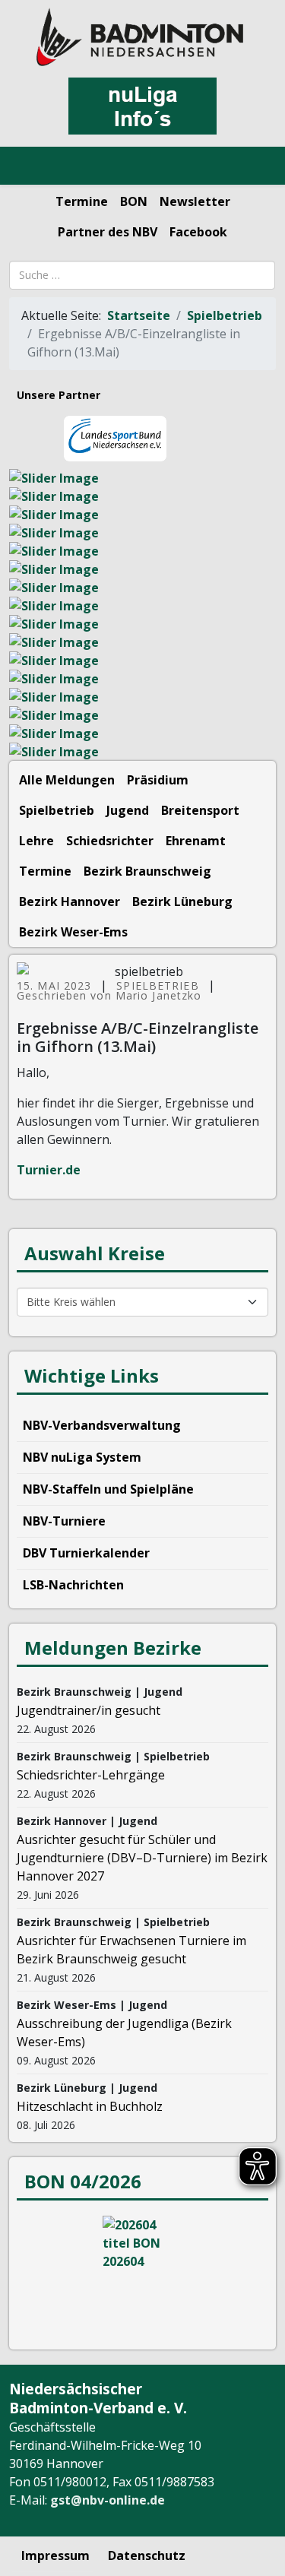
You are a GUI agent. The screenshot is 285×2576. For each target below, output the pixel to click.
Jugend (128, 810)
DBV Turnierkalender (86, 1553)
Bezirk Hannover (70, 901)
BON (134, 201)
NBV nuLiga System (82, 1457)
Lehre (36, 841)
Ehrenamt (196, 841)
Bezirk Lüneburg (182, 901)
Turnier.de (49, 1170)
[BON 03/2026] (142, 2273)
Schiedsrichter (110, 841)
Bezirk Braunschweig (147, 871)
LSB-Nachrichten (73, 1585)
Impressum (55, 2555)
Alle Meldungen (67, 780)
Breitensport (200, 810)
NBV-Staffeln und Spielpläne (108, 1489)
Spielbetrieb (225, 315)
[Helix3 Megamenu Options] (30, 166)
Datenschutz (147, 2555)
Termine (82, 201)
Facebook (198, 232)
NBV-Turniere (64, 1521)
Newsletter (195, 201)
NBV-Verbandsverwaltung (102, 1425)
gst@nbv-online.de (108, 2500)
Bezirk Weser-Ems (73, 932)
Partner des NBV (108, 232)
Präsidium (158, 780)
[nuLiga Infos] (142, 106)
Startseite (139, 315)
